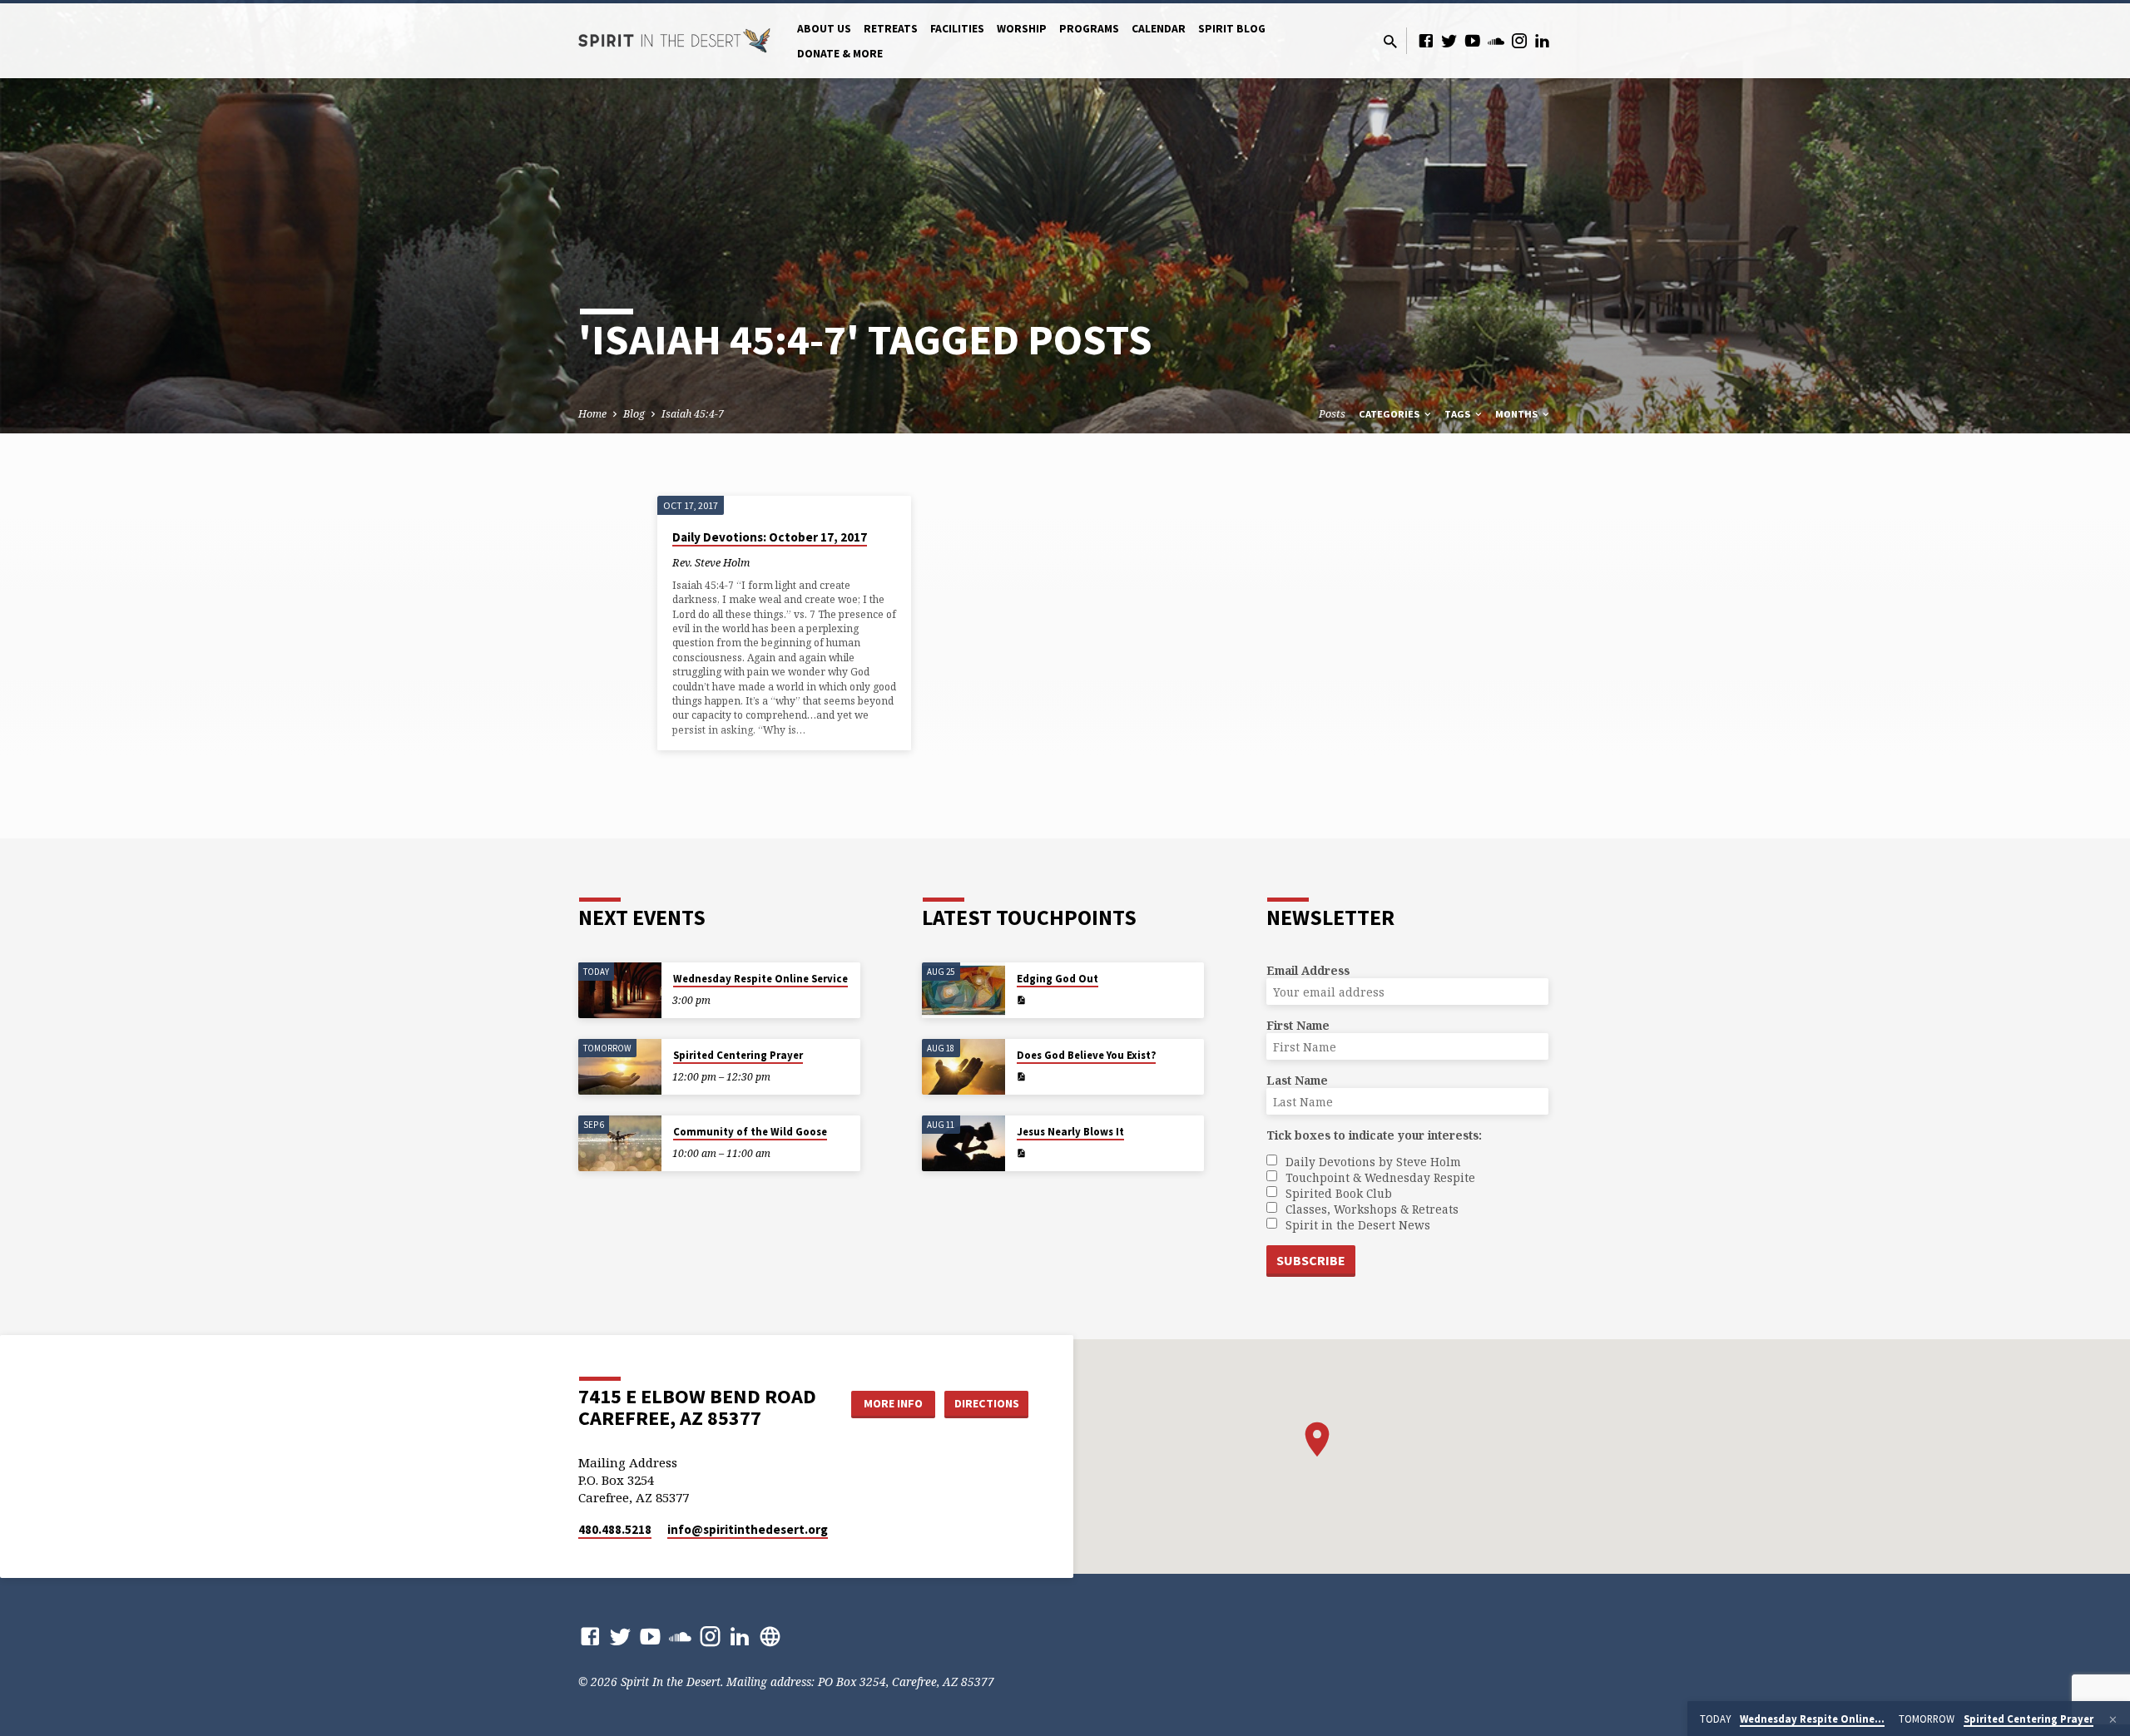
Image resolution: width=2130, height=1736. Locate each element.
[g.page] (770, 1636)
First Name (1298, 1025)
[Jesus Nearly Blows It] (963, 1143)
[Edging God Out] (963, 990)
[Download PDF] (1021, 1000)
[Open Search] (1390, 41)
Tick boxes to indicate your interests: (1374, 1135)
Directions (987, 1403)
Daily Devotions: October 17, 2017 (770, 537)
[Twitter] (1449, 40)
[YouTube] (1473, 40)
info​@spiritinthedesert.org (748, 1529)
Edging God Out (1058, 979)
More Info (893, 1403)
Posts (1332, 414)
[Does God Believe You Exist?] (963, 1067)
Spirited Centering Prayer (738, 1055)
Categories (1390, 414)
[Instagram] (1519, 40)
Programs (1089, 29)
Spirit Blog (1232, 29)
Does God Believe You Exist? (1086, 1055)
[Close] (2113, 1719)
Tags (1459, 414)
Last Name (1297, 1080)
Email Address (1308, 970)
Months (1518, 414)
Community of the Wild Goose (750, 1132)
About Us (824, 29)
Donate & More (840, 54)
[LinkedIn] (1543, 40)
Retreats (891, 29)
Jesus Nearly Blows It (1070, 1132)
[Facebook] (1426, 40)
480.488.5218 (615, 1529)
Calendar (1159, 29)
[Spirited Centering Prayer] (620, 1067)
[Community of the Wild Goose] (620, 1143)
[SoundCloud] (1496, 40)
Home (592, 414)
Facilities (957, 29)
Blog (634, 414)
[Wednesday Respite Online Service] (620, 990)
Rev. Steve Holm (711, 562)
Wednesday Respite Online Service (760, 979)
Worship (1022, 29)
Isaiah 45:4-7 (693, 414)
